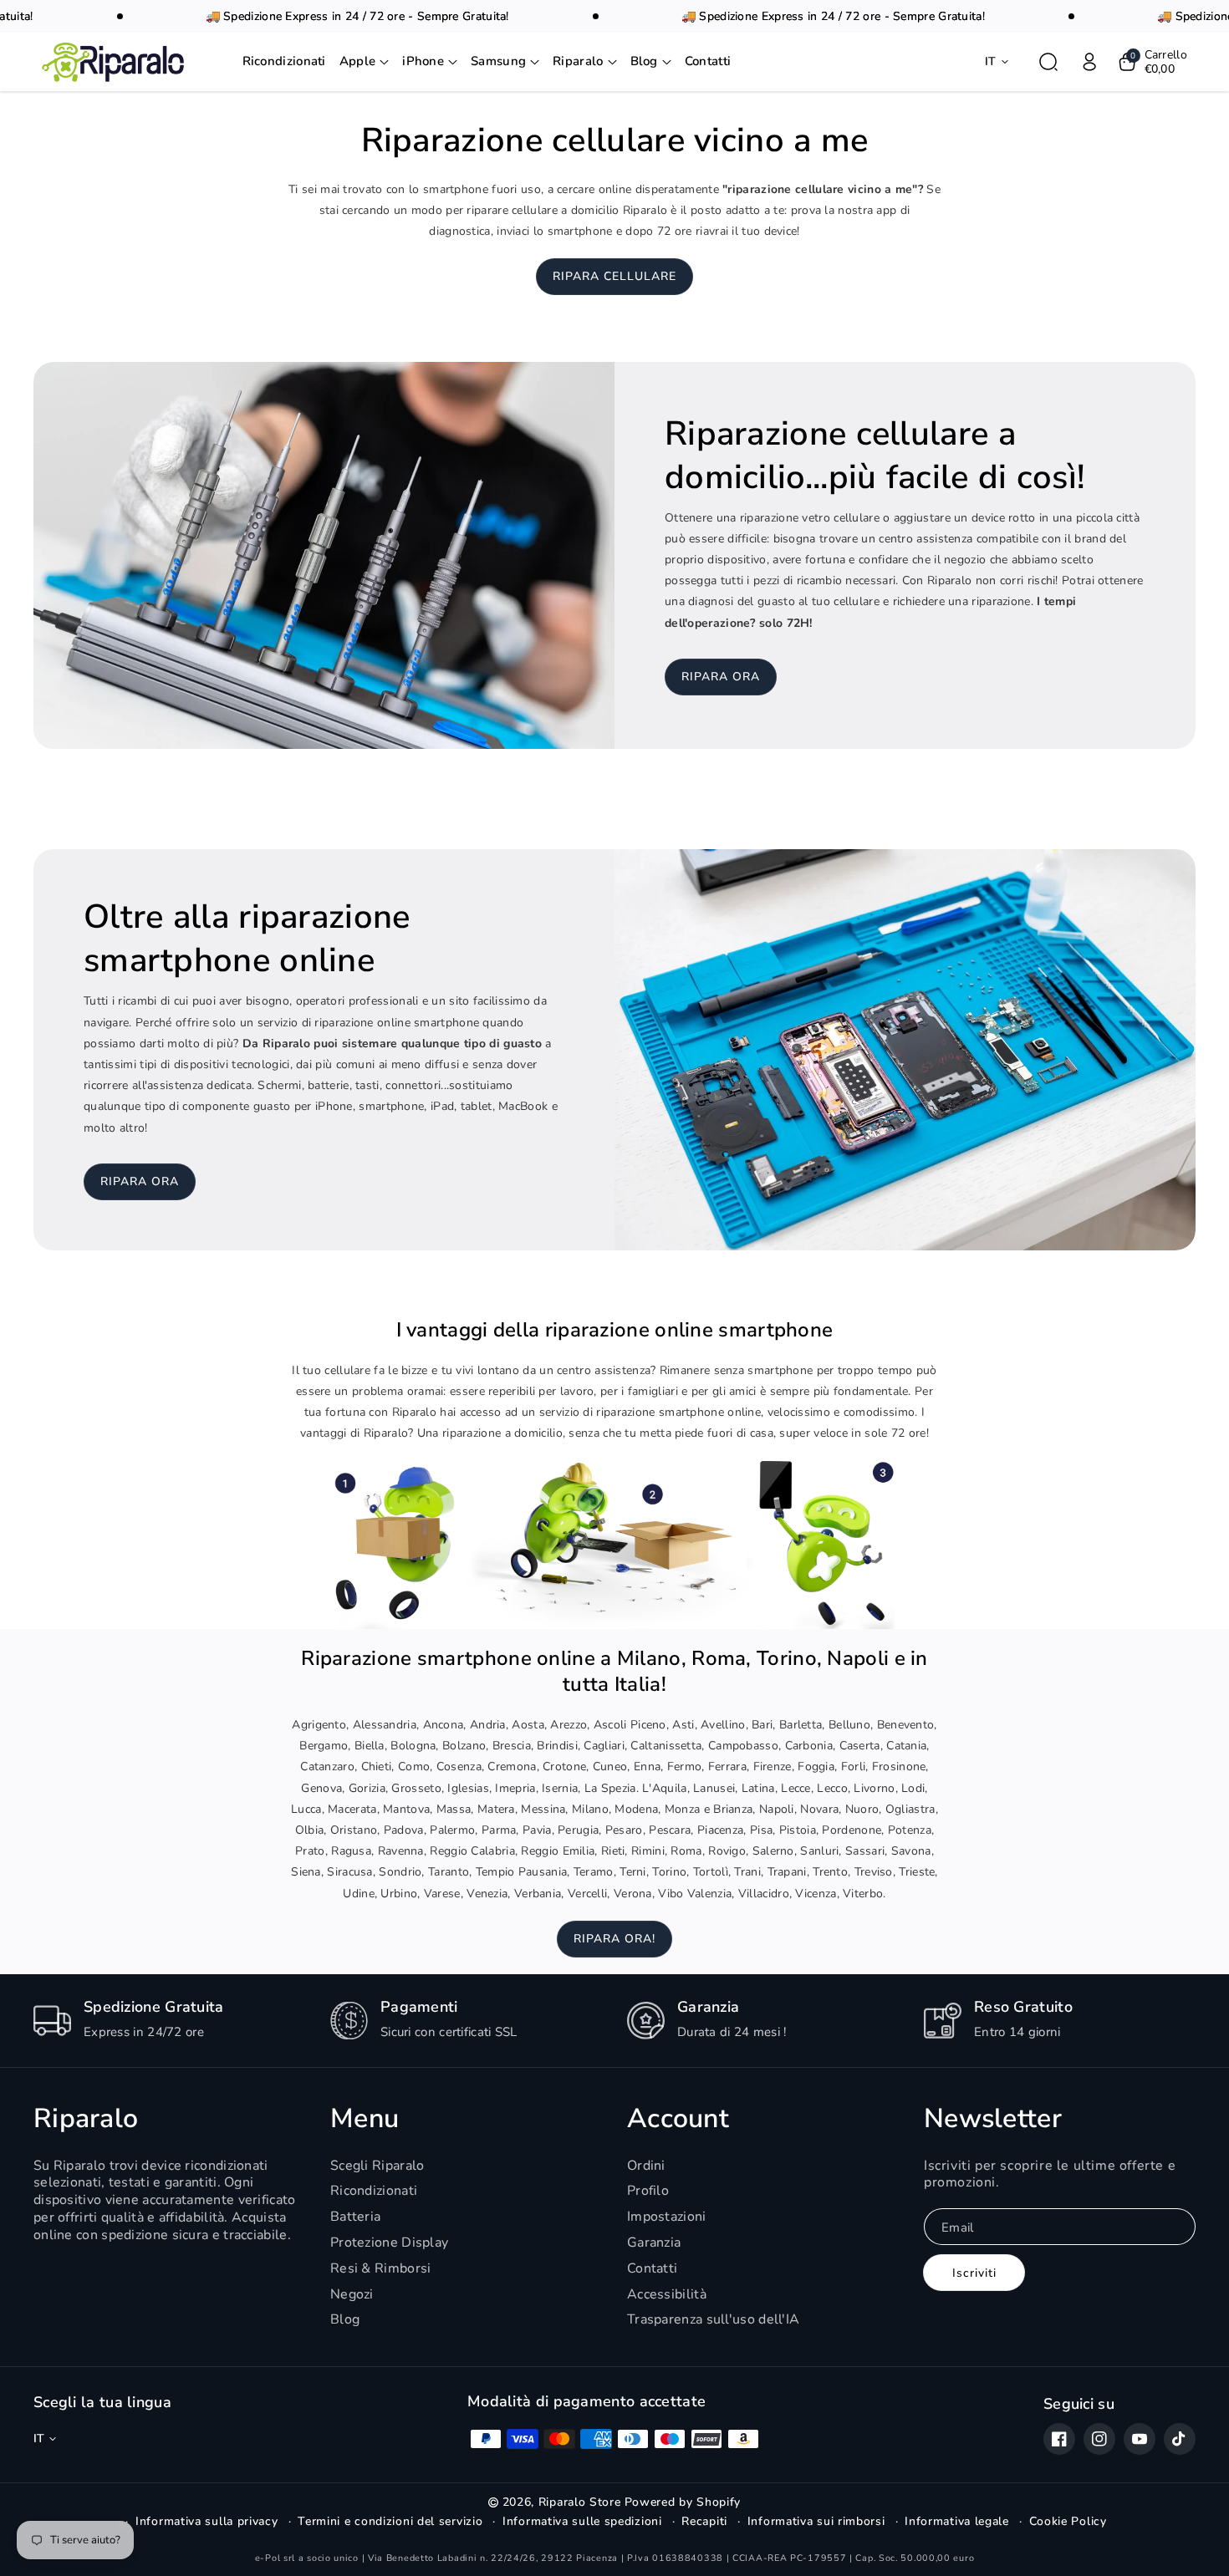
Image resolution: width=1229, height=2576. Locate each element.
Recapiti (704, 2522)
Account (678, 2119)
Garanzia (654, 2243)
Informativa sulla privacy (207, 2522)
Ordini (646, 2166)
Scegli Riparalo (377, 2166)
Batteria (355, 2217)
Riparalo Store (580, 2502)
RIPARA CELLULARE (614, 276)
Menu (365, 2119)
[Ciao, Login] (1089, 62)
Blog (345, 2319)
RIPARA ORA (721, 677)
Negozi (352, 2294)
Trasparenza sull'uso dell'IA (713, 2319)
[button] (365, 63)
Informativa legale (957, 2522)
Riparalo (86, 2119)
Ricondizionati (374, 2191)
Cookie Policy (1068, 2522)
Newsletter (993, 2119)
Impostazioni (667, 2217)
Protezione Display (389, 2243)
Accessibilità (667, 2294)
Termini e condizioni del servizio (390, 2522)
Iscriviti (974, 2273)
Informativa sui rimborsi (816, 2522)
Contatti (652, 2268)
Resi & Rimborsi (381, 2268)
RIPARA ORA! (614, 1939)
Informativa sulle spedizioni (582, 2522)
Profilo (648, 2191)
